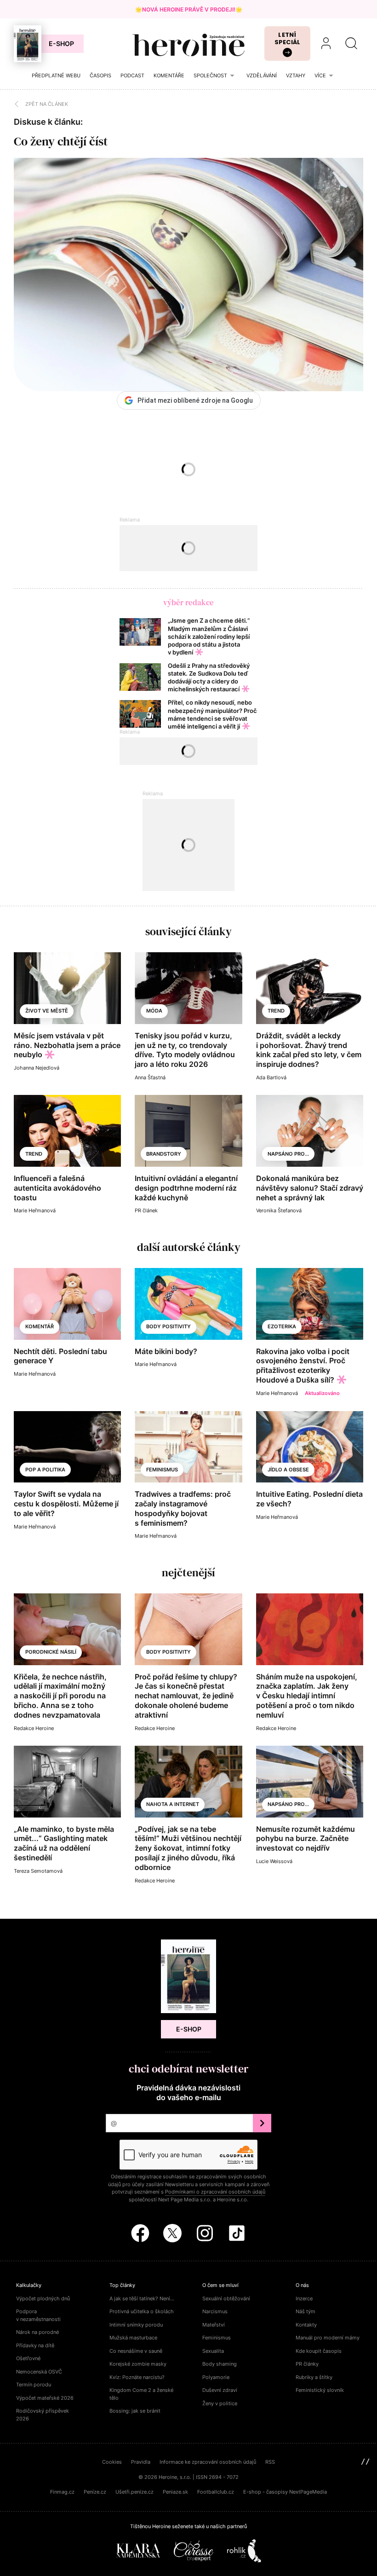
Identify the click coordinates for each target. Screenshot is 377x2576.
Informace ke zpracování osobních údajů (208, 2462)
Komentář (40, 1326)
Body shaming (220, 2364)
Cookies (112, 2462)
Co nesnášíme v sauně (136, 2351)
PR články (307, 2364)
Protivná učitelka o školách (142, 2311)
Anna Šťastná (150, 1077)
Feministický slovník (320, 2390)
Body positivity (169, 1326)
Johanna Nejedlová (37, 1068)
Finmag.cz (62, 2492)
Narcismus (215, 2311)
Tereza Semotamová (38, 1871)
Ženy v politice (220, 2403)
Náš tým (306, 2311)
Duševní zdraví (220, 2390)
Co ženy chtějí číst (61, 141)
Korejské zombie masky (138, 2364)
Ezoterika (282, 1326)
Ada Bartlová (271, 1077)
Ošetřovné (28, 2358)
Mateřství (214, 2325)
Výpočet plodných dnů (43, 2298)
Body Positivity (169, 1652)
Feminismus (162, 1470)
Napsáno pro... (288, 1154)
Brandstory (164, 1154)
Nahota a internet (173, 1804)
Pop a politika (45, 1470)
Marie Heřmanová (35, 1210)
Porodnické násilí (51, 1652)
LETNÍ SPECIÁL (288, 38)
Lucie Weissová (274, 1861)
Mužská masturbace (133, 2338)
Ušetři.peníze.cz (134, 2492)
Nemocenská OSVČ (39, 2372)
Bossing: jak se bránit (135, 2411)
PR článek (146, 1210)
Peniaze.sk (175, 2492)
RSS (270, 2462)
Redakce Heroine (34, 1728)
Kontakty (306, 2325)
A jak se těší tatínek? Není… (142, 2298)
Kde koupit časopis (319, 2351)
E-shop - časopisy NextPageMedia (285, 2492)
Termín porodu (34, 2385)
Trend (276, 1011)
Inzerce (304, 2298)
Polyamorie (216, 2377)
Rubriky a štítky (314, 2377)
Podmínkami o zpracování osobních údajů (215, 2192)
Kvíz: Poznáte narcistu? (137, 2377)
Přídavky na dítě (35, 2345)
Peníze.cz (95, 2492)
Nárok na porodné (37, 2332)
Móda (154, 1011)
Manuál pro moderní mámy (328, 2338)
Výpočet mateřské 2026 (45, 2398)
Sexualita (213, 2351)
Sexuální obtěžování (226, 2298)
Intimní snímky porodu (136, 2325)
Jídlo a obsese (288, 1470)
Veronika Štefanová (279, 1210)
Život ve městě (47, 1011)
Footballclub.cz (216, 2492)
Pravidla (141, 2462)
